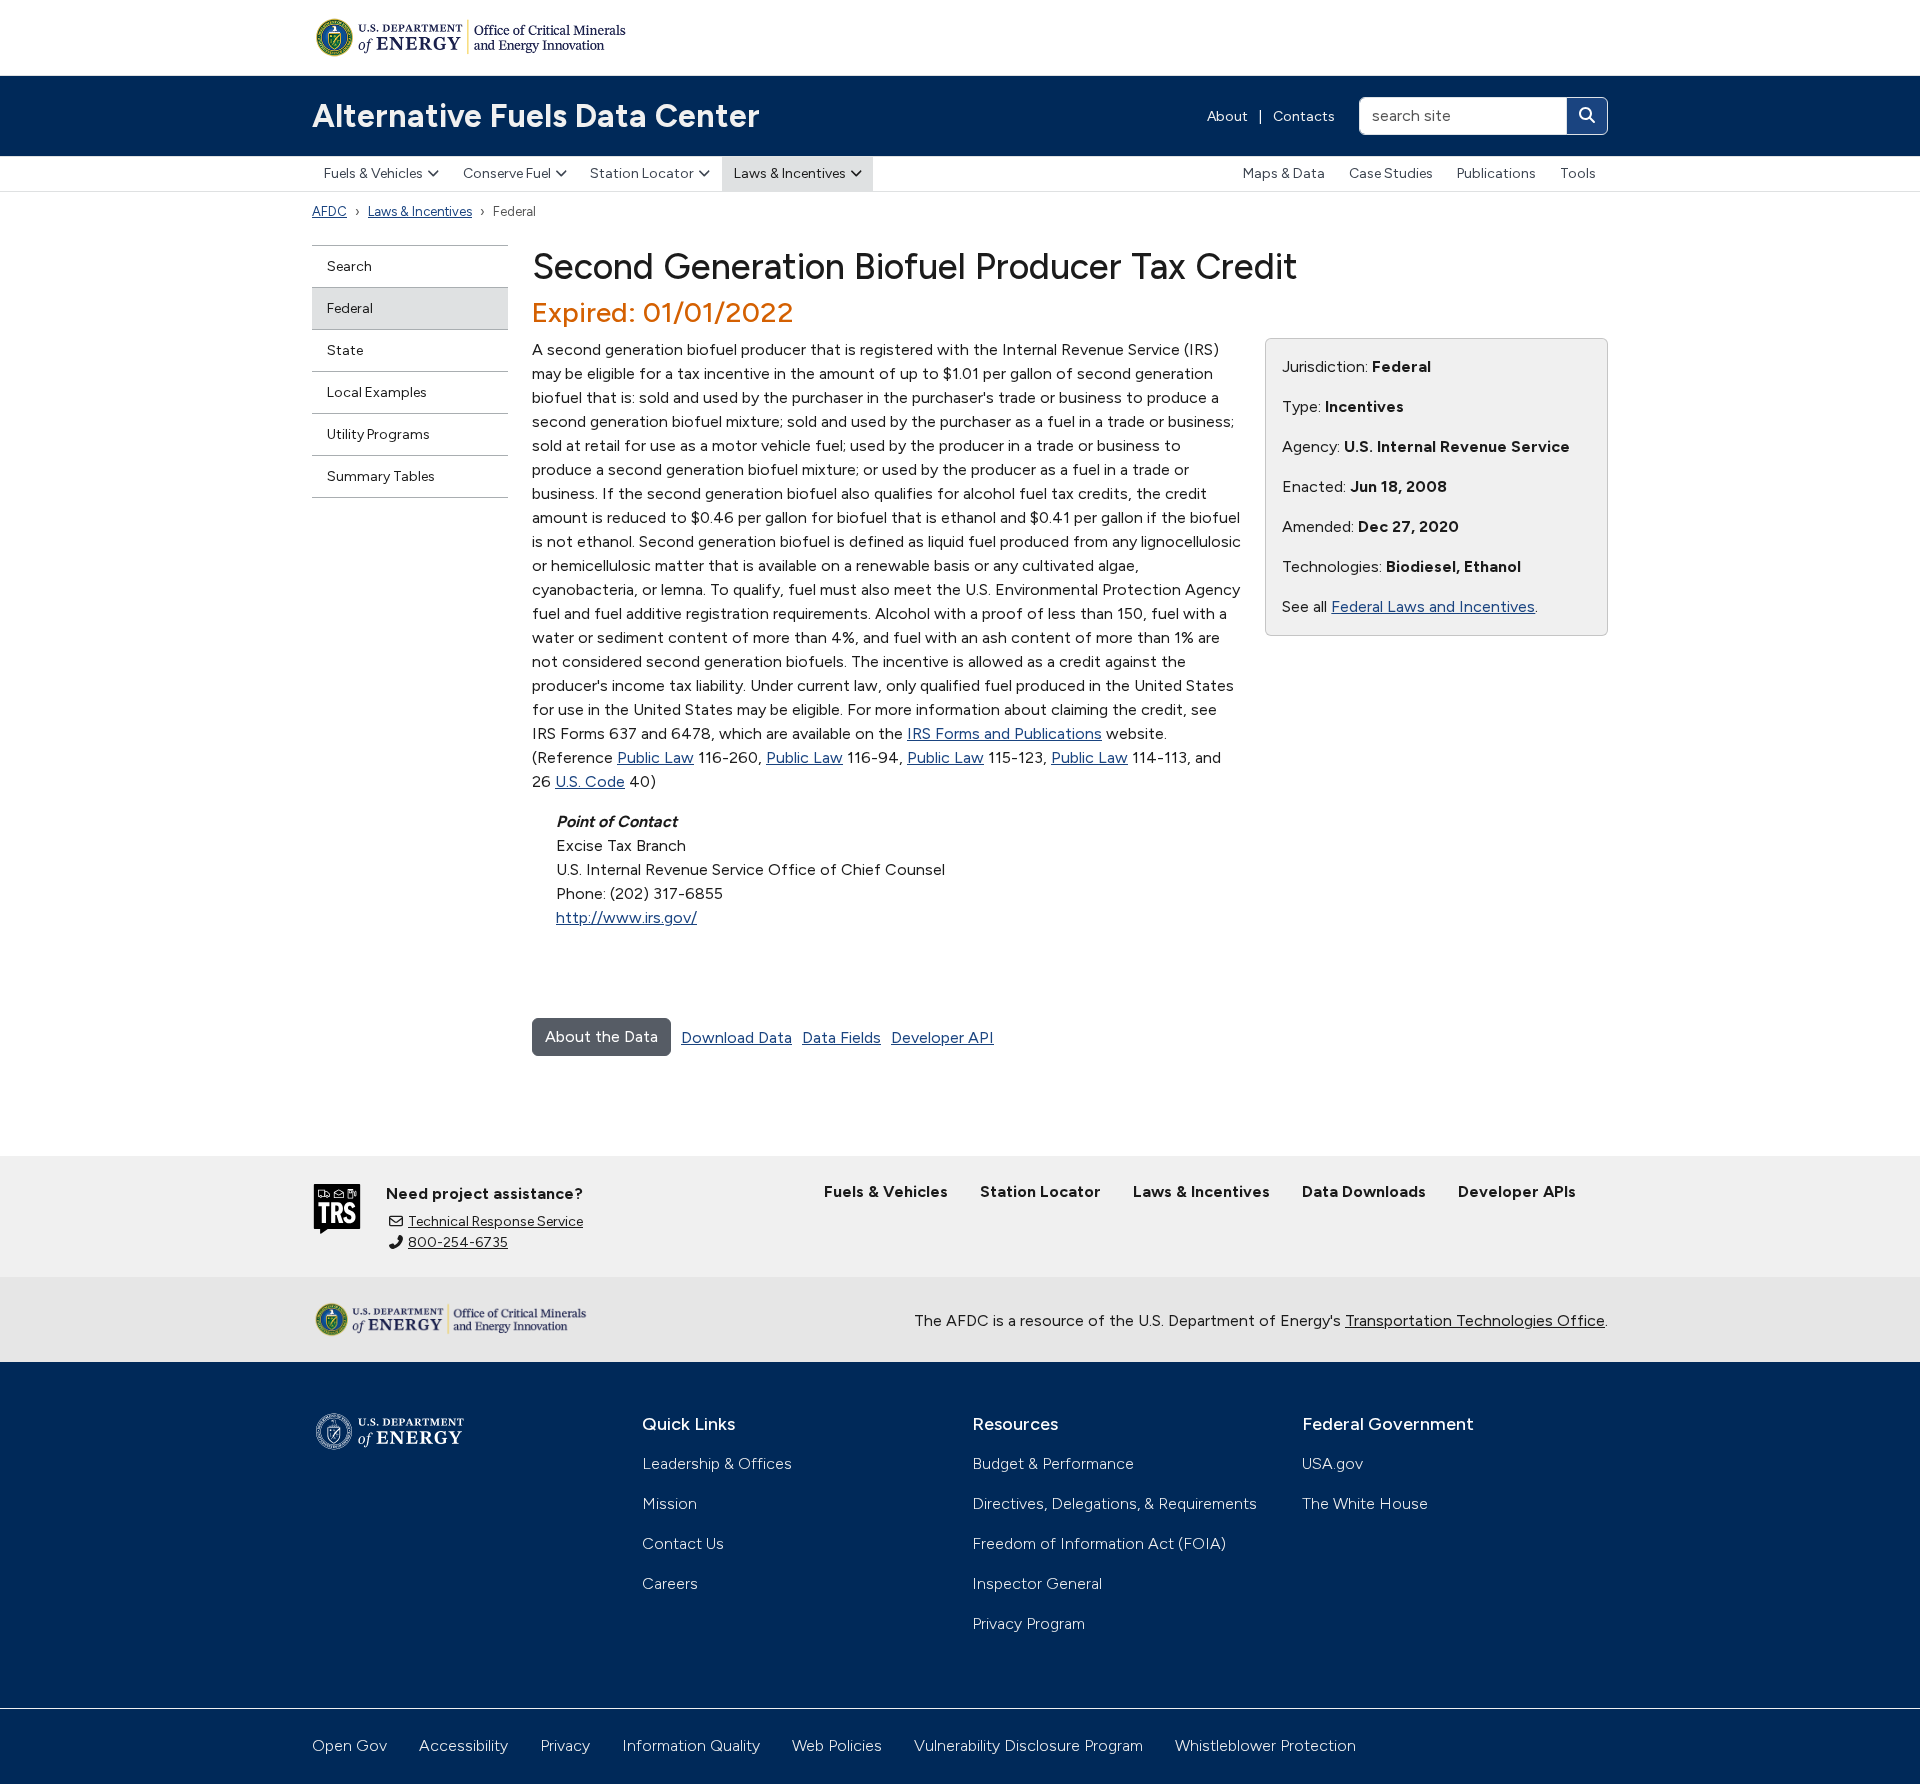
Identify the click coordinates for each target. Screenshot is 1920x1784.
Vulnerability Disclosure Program (1028, 1745)
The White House (1365, 1503)
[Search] (1587, 116)
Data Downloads (1364, 1191)
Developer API (942, 1037)
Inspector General (1037, 1583)
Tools (1578, 173)
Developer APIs (1517, 1191)
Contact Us (683, 1543)
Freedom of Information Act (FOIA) (1099, 1543)
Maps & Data (1284, 173)
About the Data (601, 1036)
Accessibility (463, 1745)
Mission (669, 1503)
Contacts (1304, 116)
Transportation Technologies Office (1475, 1320)
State (345, 350)
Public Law (655, 757)
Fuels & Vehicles (373, 173)
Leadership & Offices (717, 1463)
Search (349, 266)
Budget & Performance (1053, 1463)
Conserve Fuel (507, 173)
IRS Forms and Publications (1004, 733)
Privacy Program (1028, 1623)
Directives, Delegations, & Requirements (1114, 1503)
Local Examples (377, 392)
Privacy (565, 1745)
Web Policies (837, 1745)
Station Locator (642, 173)
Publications (1496, 173)
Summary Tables (381, 476)
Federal (350, 308)
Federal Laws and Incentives (1433, 606)
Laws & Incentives (790, 173)
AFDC (329, 211)
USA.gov (1332, 1463)
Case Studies (1391, 173)
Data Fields (841, 1037)
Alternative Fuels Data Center (536, 116)
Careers (670, 1583)
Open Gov (349, 1745)
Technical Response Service (495, 1221)
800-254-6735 (458, 1242)
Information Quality (691, 1745)
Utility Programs (378, 434)
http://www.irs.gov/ (626, 917)
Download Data (736, 1037)
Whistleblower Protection (1265, 1745)
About (1227, 116)
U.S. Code (590, 781)
